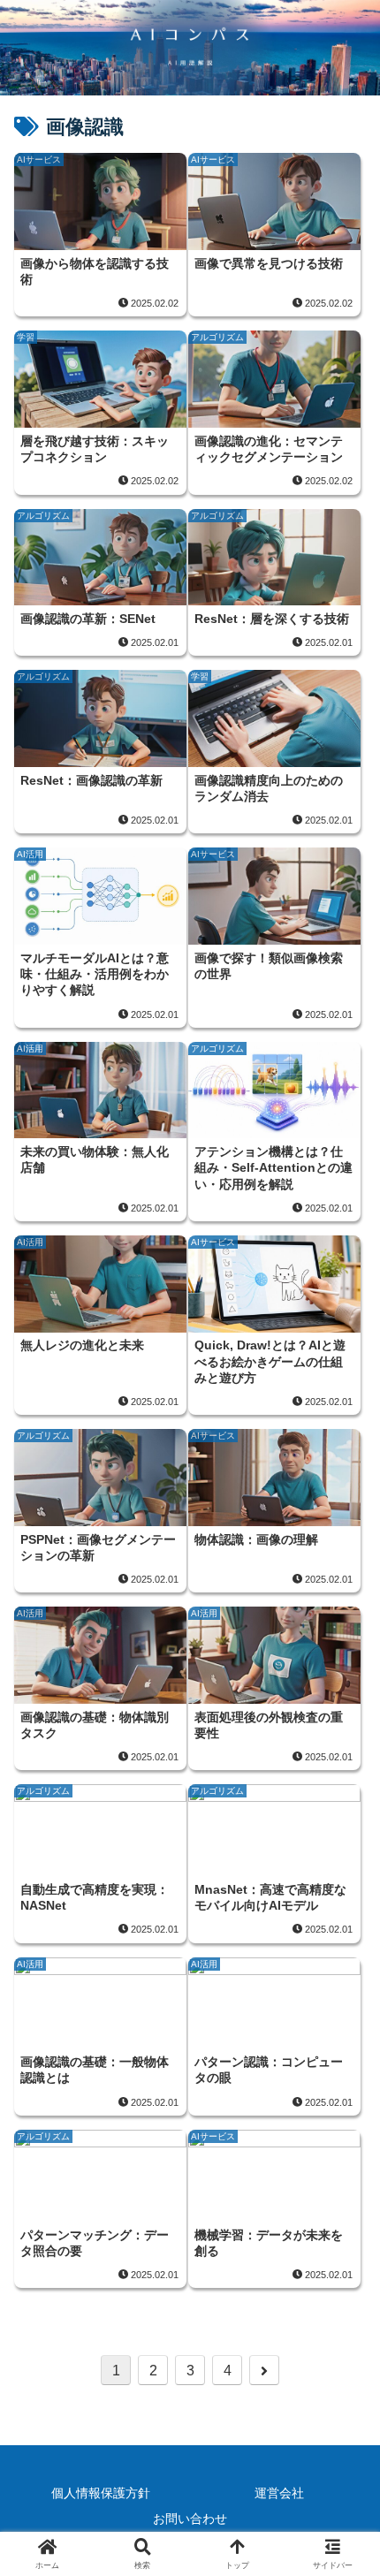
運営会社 (279, 2493)
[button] (343, 2256)
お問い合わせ (190, 2519)
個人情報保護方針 (101, 2493)
